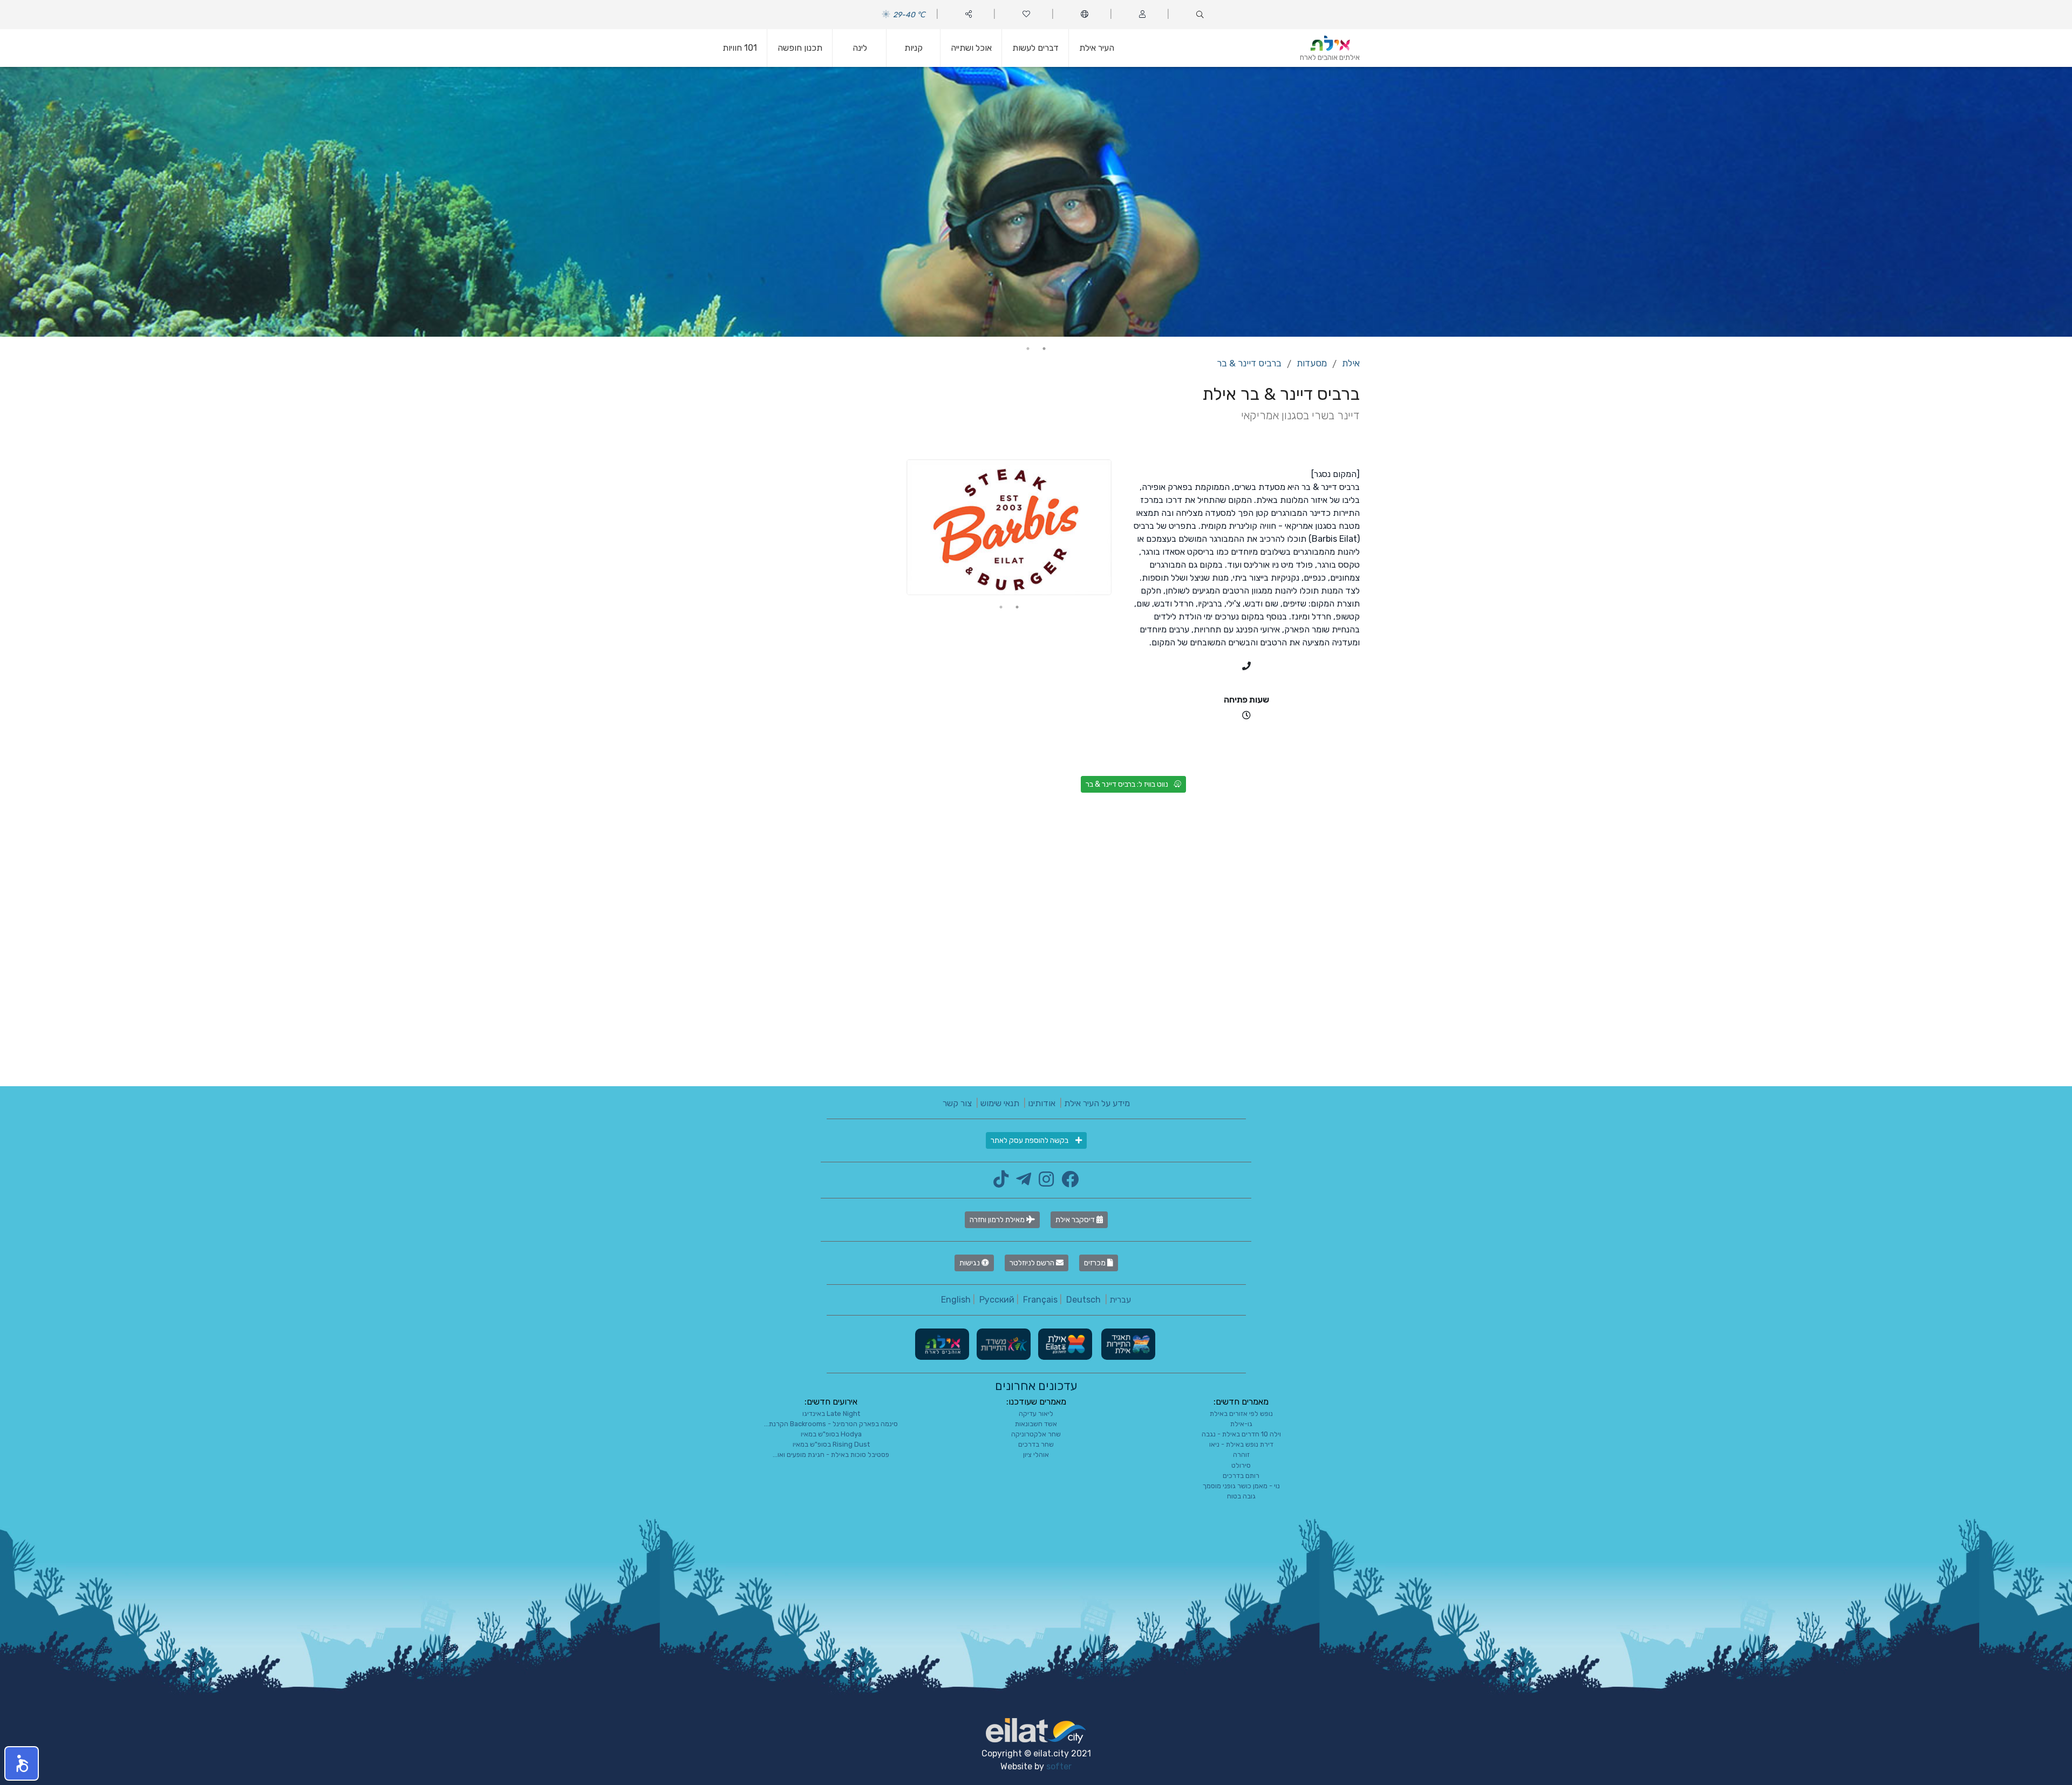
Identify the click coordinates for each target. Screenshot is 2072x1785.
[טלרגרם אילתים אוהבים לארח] (1021, 1183)
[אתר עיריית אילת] (1064, 1343)
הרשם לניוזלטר (1033, 1263)
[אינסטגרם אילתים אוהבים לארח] (1044, 1183)
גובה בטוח (1241, 1496)
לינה (860, 48)
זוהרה (1241, 1454)
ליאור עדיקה (1036, 1413)
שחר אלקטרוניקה (1036, 1434)
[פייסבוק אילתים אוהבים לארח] (1067, 1183)
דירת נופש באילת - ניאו (1241, 1444)
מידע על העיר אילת (1097, 1103)
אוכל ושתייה (971, 48)
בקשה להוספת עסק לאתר (1030, 1140)
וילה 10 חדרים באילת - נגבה (1241, 1434)
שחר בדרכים (1036, 1444)
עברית (1120, 1300)
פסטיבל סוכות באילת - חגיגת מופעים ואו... (831, 1454)
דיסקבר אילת (1076, 1220)
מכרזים (1096, 1263)
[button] (22, 1763)
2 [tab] (1028, 349)
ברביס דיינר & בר (1249, 363)
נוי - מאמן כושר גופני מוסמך (1241, 1486)
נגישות (970, 1263)
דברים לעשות (1035, 48)
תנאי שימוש (1000, 1103)
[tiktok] (1001, 1183)
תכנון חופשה (800, 48)
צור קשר (957, 1103)
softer (1059, 1766)
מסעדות (1312, 363)
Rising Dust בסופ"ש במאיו (831, 1444)
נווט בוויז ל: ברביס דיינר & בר (1127, 784)
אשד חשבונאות (1036, 1424)
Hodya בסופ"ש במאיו (831, 1434)
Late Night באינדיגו (831, 1413)
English (956, 1300)
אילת (1351, 363)
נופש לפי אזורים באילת (1241, 1413)
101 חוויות (740, 48)
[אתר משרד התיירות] (1003, 1343)
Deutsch (1083, 1300)
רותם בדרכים (1241, 1476)
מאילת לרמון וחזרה (998, 1220)
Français (1040, 1300)
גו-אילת (1241, 1424)
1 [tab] (1044, 349)
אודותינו (1042, 1103)
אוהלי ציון (1036, 1454)
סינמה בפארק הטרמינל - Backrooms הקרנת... (831, 1424)
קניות (914, 48)
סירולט (1241, 1465)
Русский (997, 1300)
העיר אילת (1097, 48)
